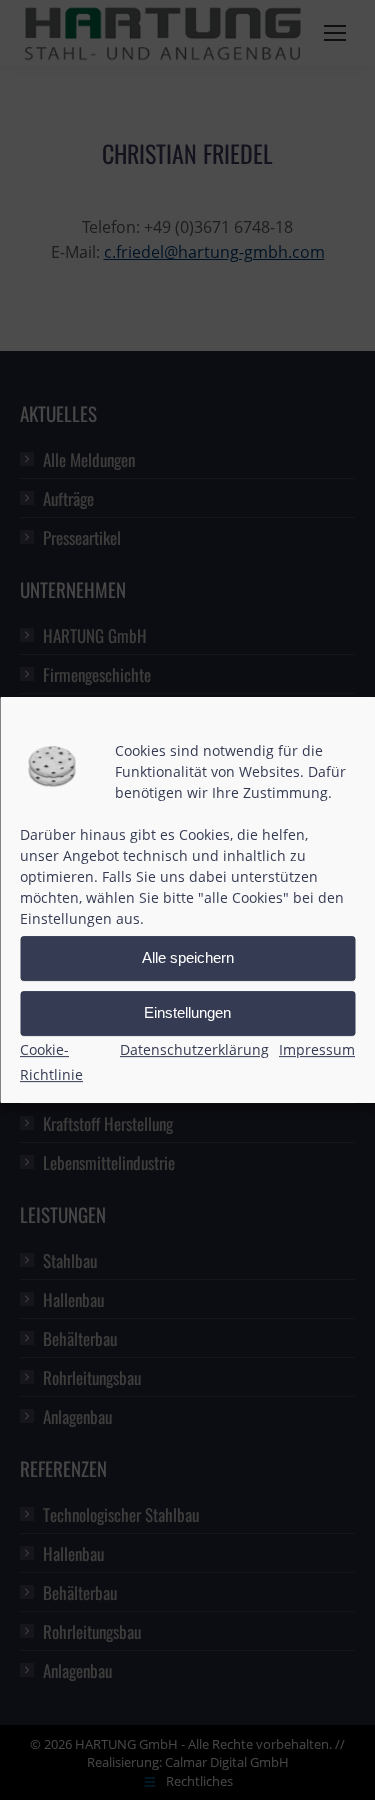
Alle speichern (188, 957)
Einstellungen (187, 1012)
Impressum (317, 1049)
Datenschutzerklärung (194, 1049)
